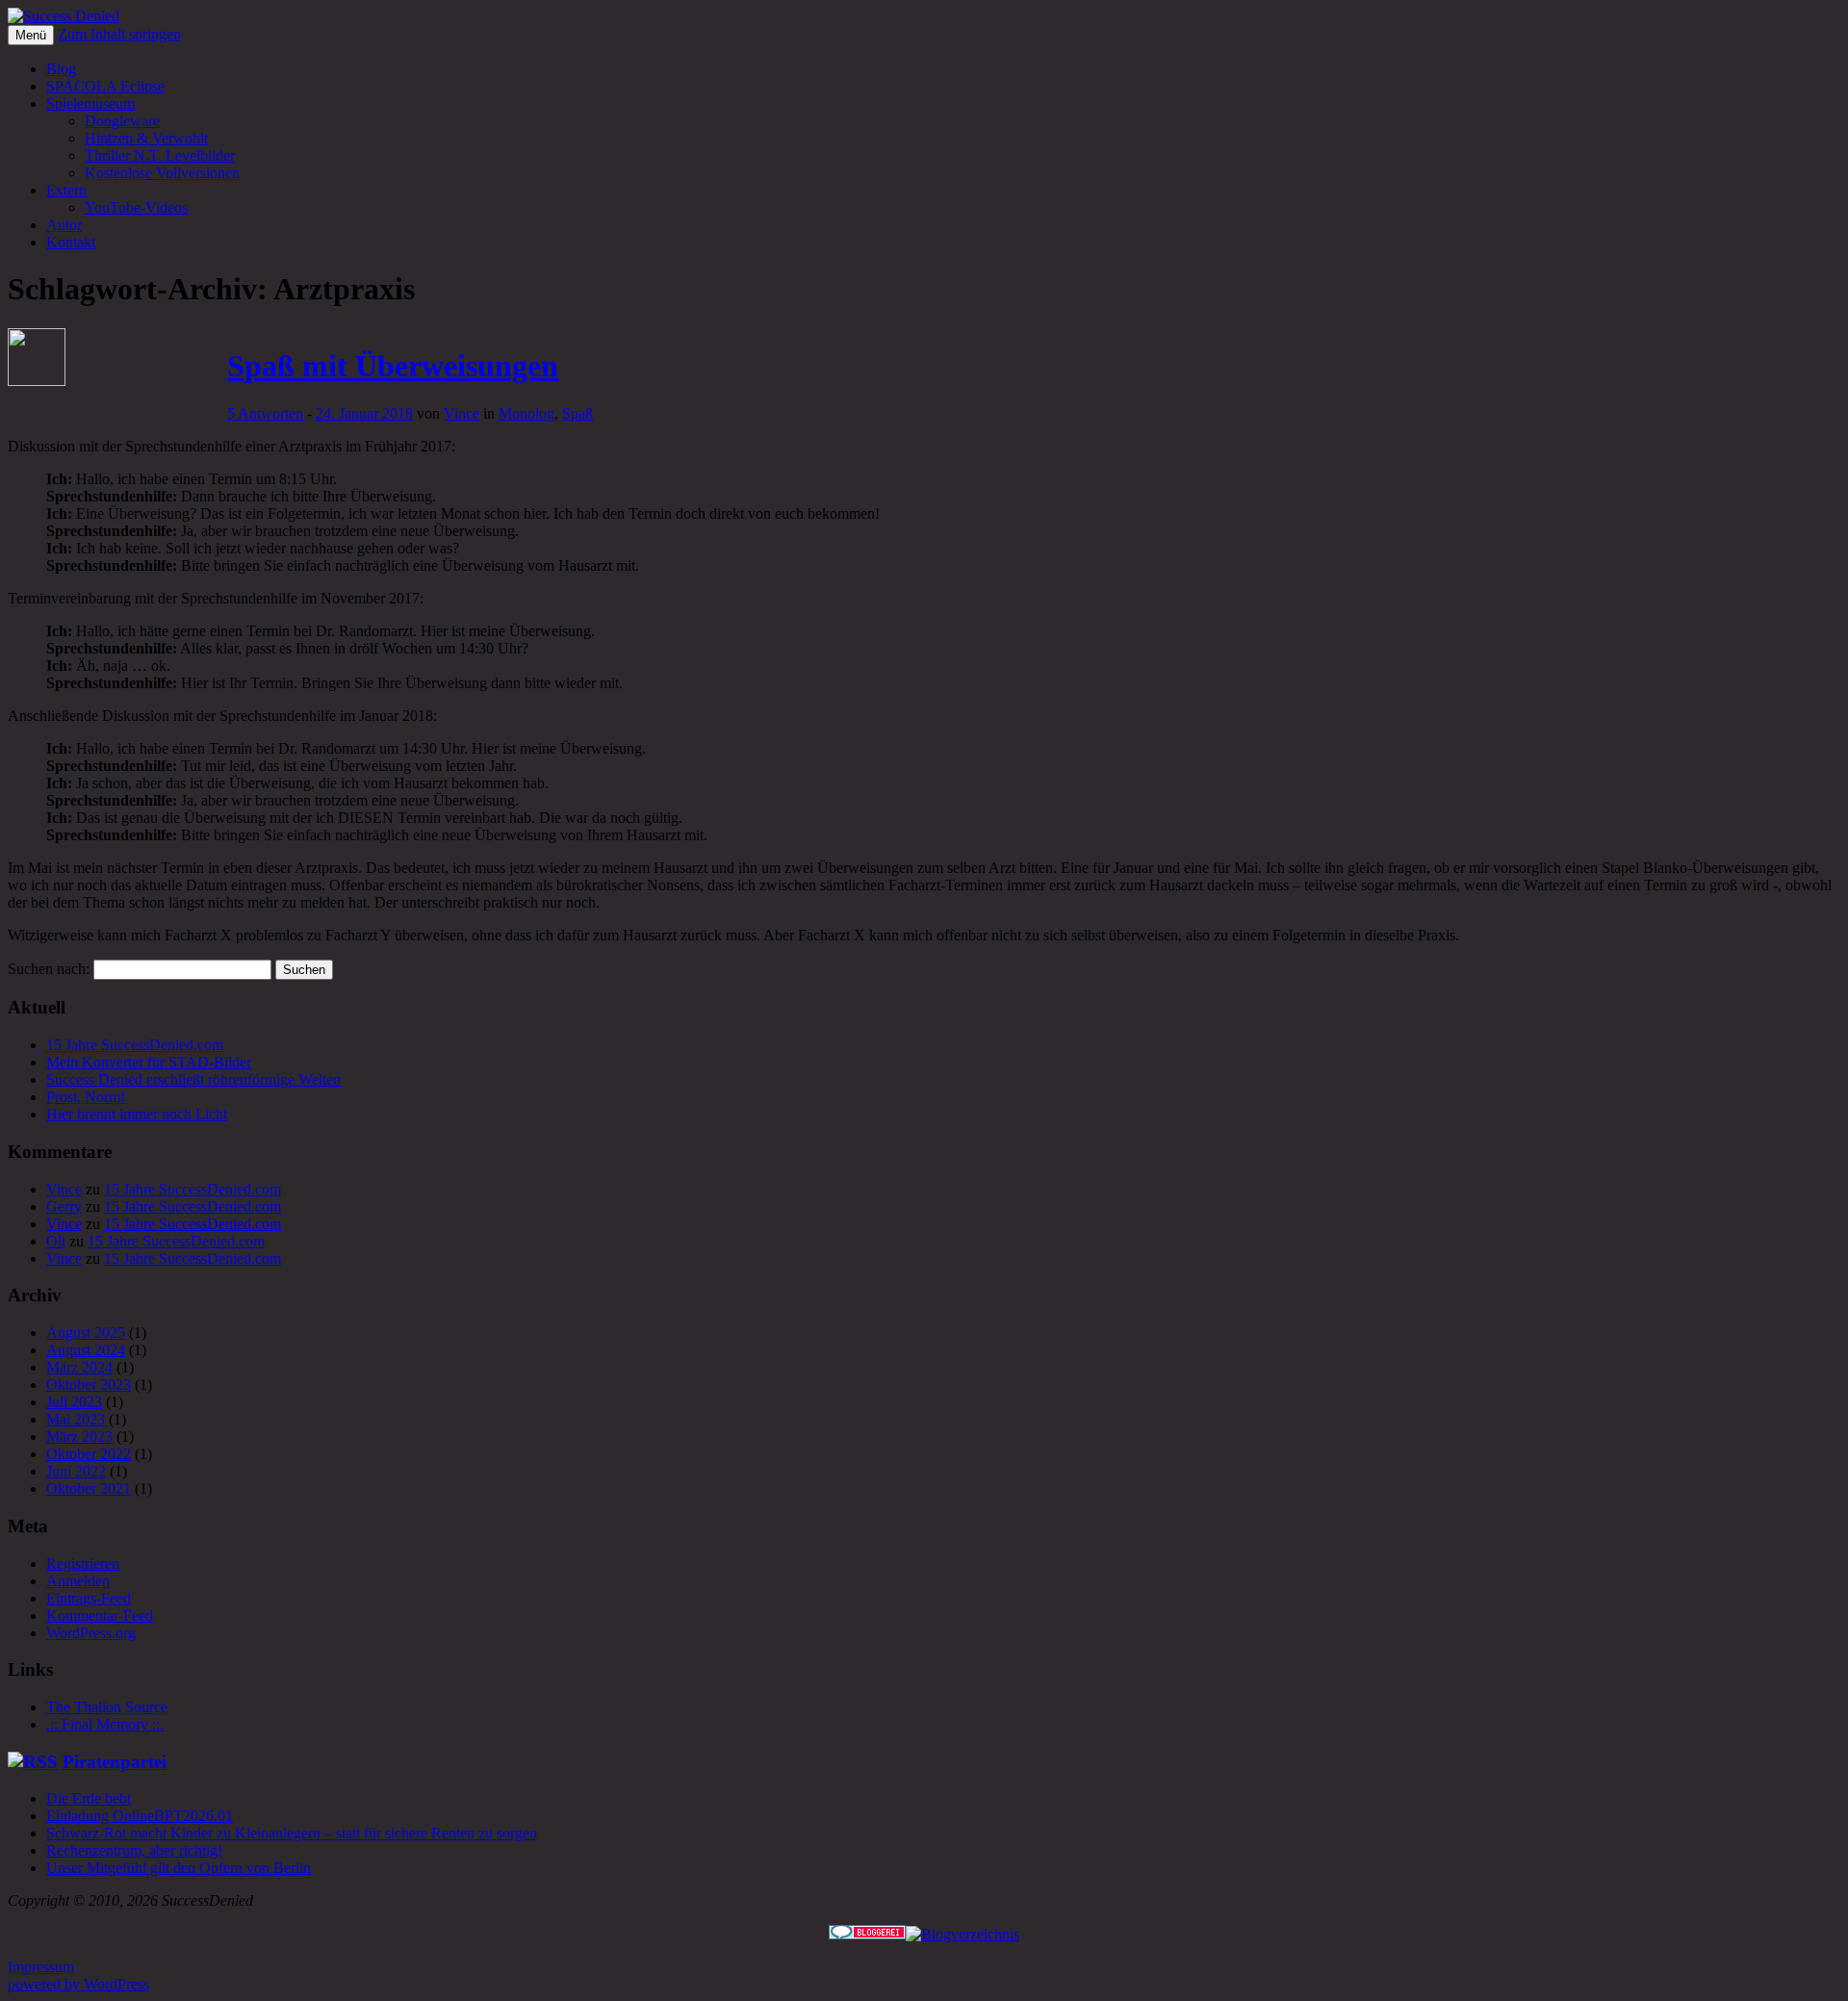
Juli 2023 (74, 1402)
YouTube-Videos (136, 207)
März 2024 (79, 1367)
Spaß (577, 413)
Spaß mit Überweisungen (393, 366)
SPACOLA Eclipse (105, 86)
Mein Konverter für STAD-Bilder (149, 1062)
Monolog (526, 413)
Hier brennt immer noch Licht (137, 1114)
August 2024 (86, 1350)
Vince (462, 413)
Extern (66, 190)
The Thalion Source (107, 1707)
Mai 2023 (76, 1419)
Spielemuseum (90, 103)
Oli (56, 1241)
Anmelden (78, 1581)
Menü (31, 35)
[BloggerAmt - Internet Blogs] (962, 1934)
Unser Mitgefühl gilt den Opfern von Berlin (179, 1868)
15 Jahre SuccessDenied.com (135, 1045)
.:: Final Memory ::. (105, 1724)
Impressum (41, 1967)
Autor (64, 225)
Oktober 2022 (89, 1454)
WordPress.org (91, 1633)
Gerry (64, 1206)
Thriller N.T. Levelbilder (160, 155)
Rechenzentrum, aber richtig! (134, 1850)
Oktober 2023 (89, 1385)
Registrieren (83, 1564)
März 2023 (79, 1437)
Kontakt (71, 242)
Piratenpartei (115, 1762)
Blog (61, 69)
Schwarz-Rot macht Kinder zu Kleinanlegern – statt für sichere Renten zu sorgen (292, 1833)
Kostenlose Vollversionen (162, 173)
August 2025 (86, 1333)
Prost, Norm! (86, 1097)
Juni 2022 (76, 1471)
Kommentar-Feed (100, 1616)
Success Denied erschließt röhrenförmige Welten (193, 1079)
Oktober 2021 (89, 1488)
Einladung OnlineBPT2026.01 (140, 1816)
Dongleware (122, 121)
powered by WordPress (78, 1984)
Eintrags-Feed (89, 1598)
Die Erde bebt (89, 1798)
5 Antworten (265, 413)
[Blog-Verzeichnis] (867, 1934)
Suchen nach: (49, 969)
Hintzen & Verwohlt (146, 138)
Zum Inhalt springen (119, 34)
